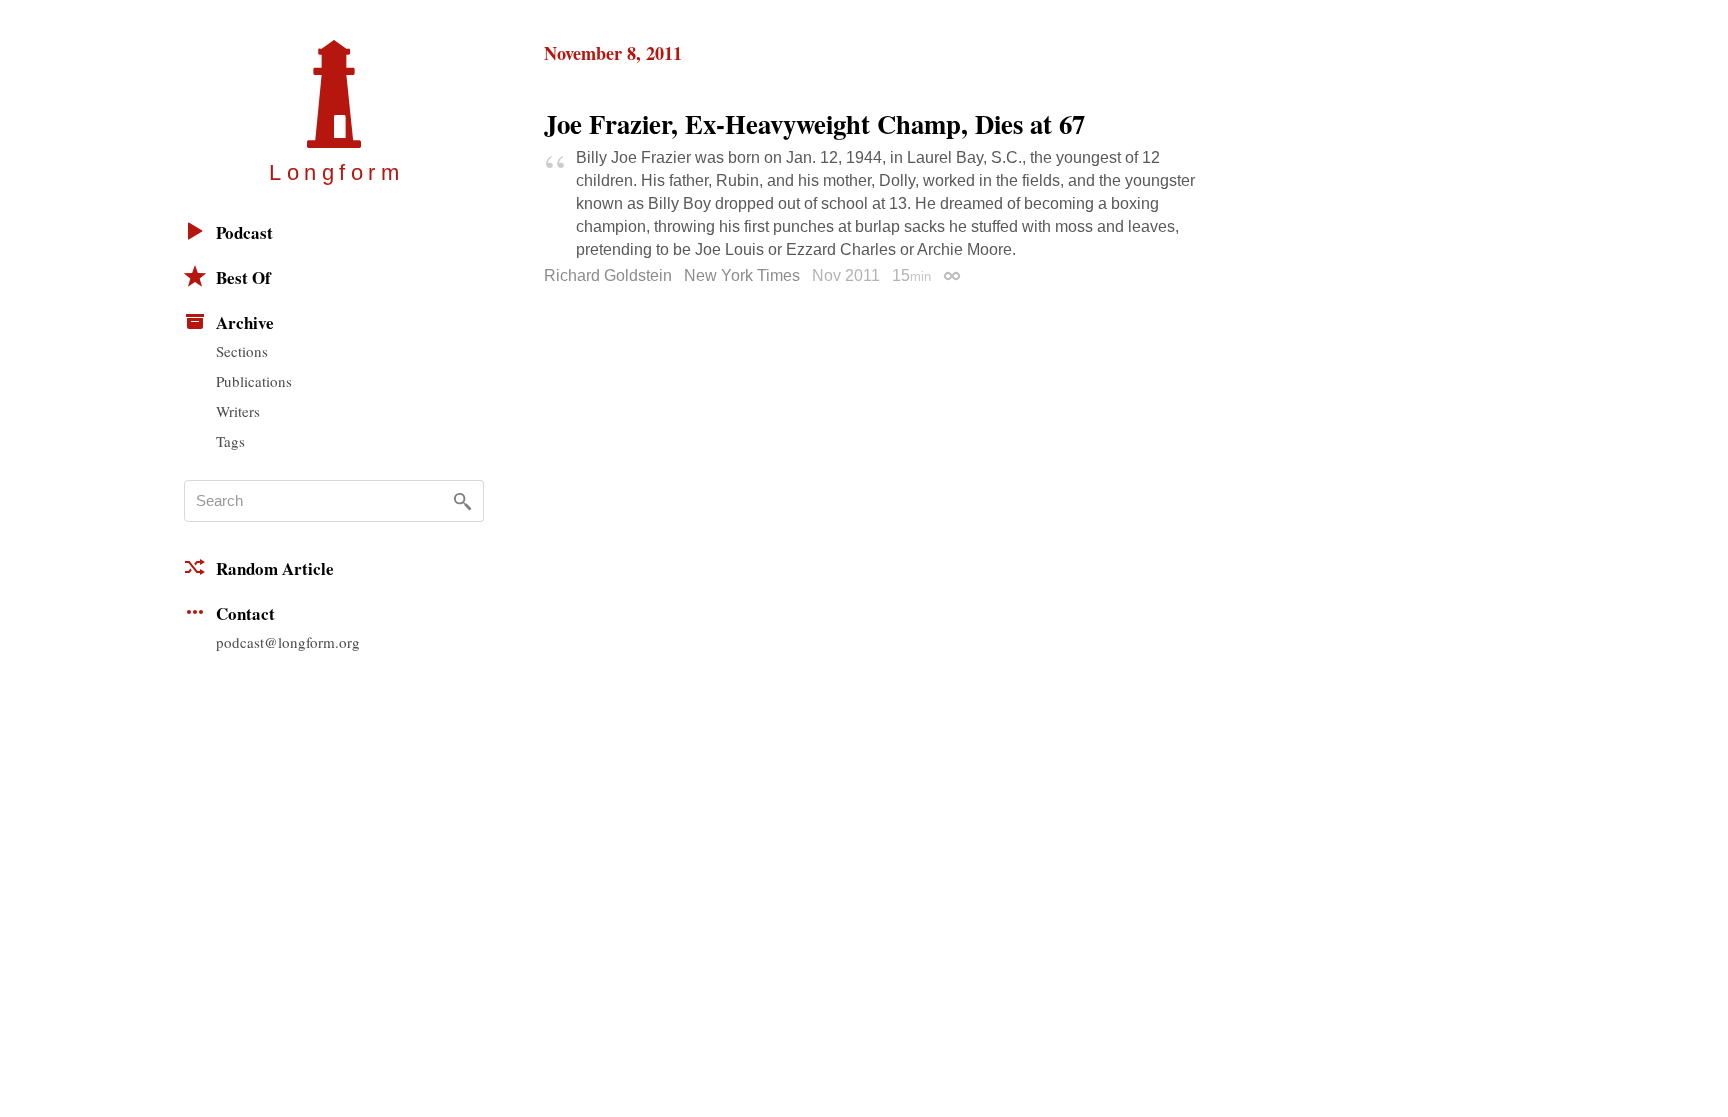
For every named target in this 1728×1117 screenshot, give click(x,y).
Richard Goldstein (608, 275)
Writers (238, 411)
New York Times (742, 275)
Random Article (275, 568)
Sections (242, 351)
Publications (254, 381)
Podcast (244, 232)
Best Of (243, 277)
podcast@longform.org (288, 642)
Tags (230, 441)
